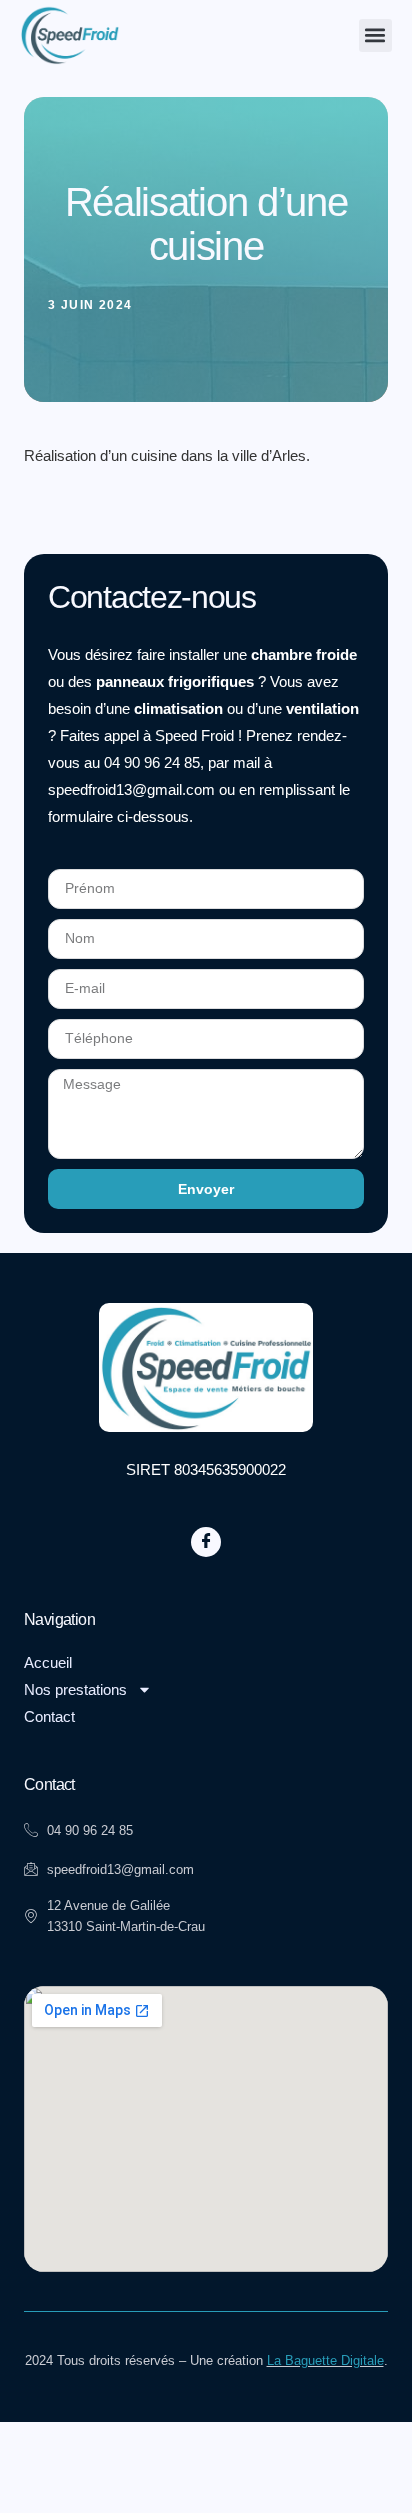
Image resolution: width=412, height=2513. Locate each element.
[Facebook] (206, 1542)
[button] (375, 35)
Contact (49, 1716)
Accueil (48, 1662)
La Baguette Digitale (325, 2360)
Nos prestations (75, 1689)
